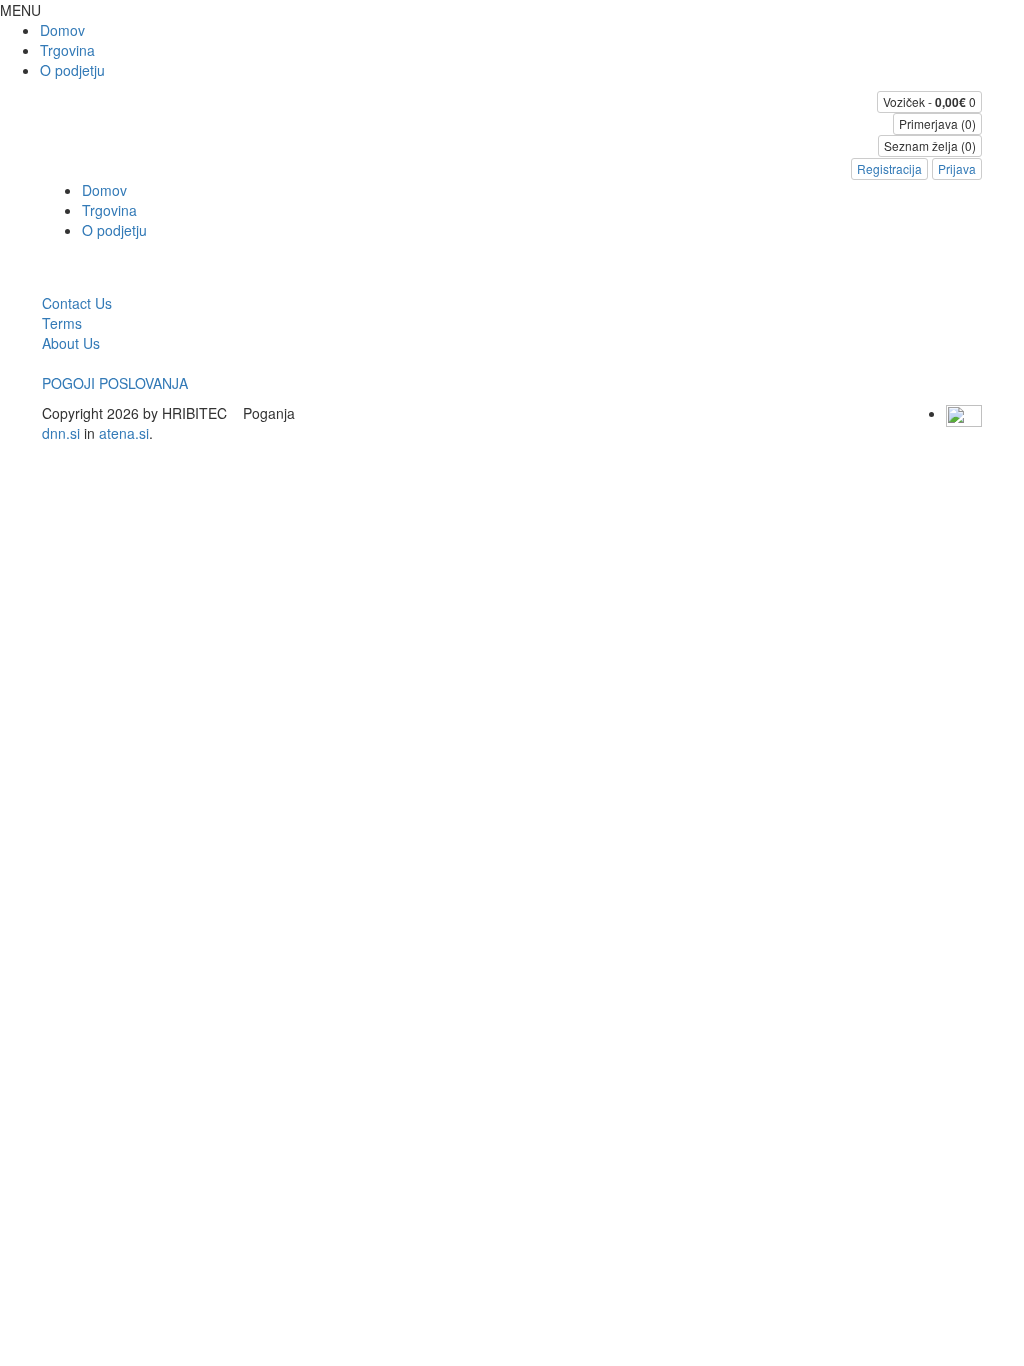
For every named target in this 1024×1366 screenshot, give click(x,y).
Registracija (889, 168)
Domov (62, 30)
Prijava (957, 168)
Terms (62, 323)
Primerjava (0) (937, 123)
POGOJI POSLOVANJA (115, 383)
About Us (71, 343)
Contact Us (77, 303)
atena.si (124, 433)
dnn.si (61, 433)
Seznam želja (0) (930, 145)
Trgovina (67, 50)
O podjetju (72, 70)
